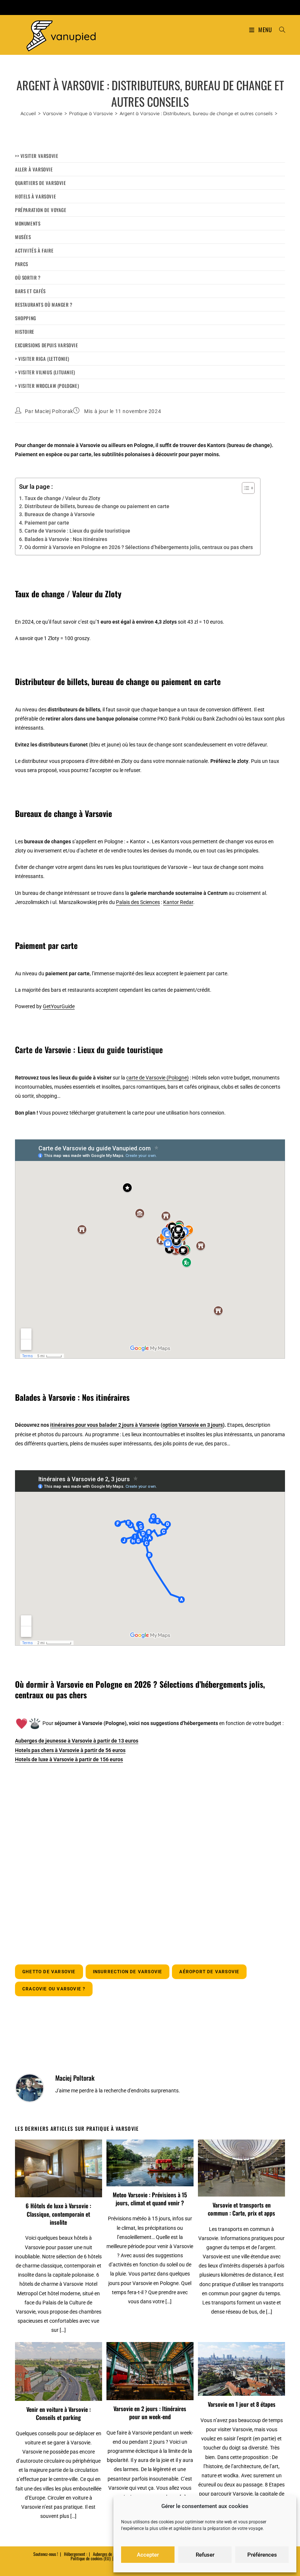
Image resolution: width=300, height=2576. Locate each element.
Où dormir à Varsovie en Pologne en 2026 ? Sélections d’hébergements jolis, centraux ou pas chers (139, 547)
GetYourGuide (59, 1006)
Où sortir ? (28, 277)
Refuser (205, 2555)
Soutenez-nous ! (46, 2554)
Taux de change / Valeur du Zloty (62, 498)
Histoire (25, 332)
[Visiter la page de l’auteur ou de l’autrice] (30, 2088)
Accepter (148, 2555)
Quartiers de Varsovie (41, 183)
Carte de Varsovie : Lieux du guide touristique (77, 531)
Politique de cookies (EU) (91, 2558)
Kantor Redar (178, 902)
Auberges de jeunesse (110, 2554)
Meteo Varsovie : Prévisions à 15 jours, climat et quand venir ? (150, 2199)
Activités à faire (34, 250)
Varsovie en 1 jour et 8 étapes (242, 2404)
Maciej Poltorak (54, 411)
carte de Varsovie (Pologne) (157, 1078)
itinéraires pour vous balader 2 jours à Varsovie (105, 1425)
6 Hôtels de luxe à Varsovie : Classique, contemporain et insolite (58, 2214)
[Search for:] (280, 30)
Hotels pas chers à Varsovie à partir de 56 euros (70, 1750)
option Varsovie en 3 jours (193, 1425)
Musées (23, 237)
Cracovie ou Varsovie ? (54, 1989)
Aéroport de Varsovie (209, 1972)
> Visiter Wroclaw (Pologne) (47, 386)
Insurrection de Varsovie (128, 1972)
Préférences (262, 2555)
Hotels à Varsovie (35, 196)
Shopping (26, 318)
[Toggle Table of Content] (245, 488)
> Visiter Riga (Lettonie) (42, 359)
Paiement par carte (47, 523)
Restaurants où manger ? (44, 304)
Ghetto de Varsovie (49, 1972)
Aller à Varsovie (34, 169)
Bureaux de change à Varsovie (60, 514)
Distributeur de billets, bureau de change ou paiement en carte (97, 506)
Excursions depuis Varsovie (47, 345)
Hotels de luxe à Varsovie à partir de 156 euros (69, 1759)
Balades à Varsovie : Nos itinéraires (66, 539)
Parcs (22, 264)
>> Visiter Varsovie (37, 156)
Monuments (28, 223)
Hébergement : (76, 2554)
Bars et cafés (30, 291)
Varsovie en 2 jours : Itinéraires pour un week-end (150, 2413)
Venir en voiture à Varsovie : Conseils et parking (59, 2414)
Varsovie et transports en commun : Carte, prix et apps (241, 2209)
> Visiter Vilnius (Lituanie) (45, 372)
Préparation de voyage (41, 210)
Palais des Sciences (138, 902)
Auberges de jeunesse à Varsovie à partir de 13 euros (77, 1741)
